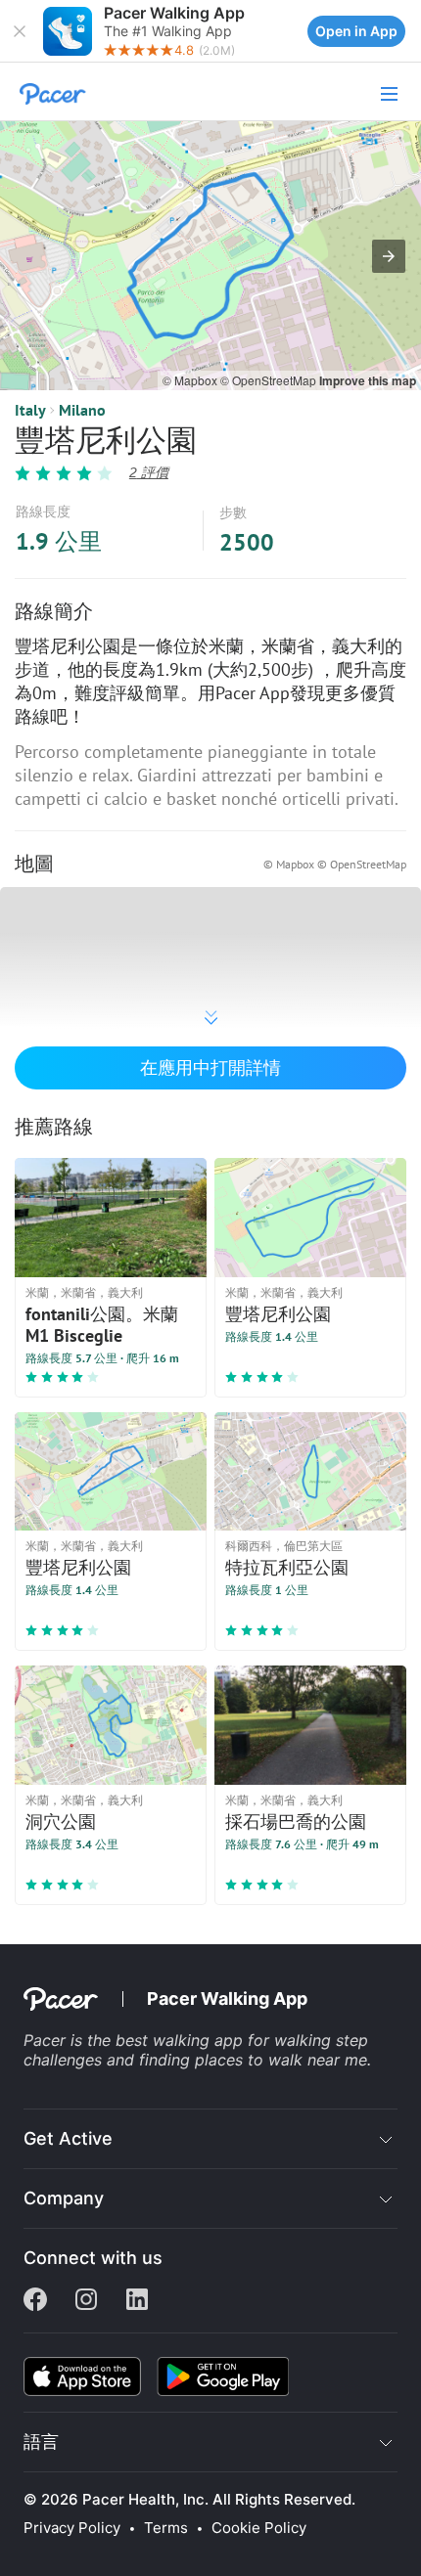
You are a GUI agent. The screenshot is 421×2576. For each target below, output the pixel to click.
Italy (30, 410)
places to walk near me (281, 2060)
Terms (166, 2528)
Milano (82, 410)
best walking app (182, 2040)
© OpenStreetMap (270, 380)
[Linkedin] (137, 2301)
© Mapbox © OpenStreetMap (335, 864)
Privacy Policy (72, 2528)
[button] (20, 31)
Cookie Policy (259, 2528)
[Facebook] (35, 2301)
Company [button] (64, 2198)
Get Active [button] (68, 2138)
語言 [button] (41, 2442)
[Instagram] (86, 2301)
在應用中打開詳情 (210, 1067)
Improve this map (368, 380)
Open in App (356, 31)
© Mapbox (191, 380)
